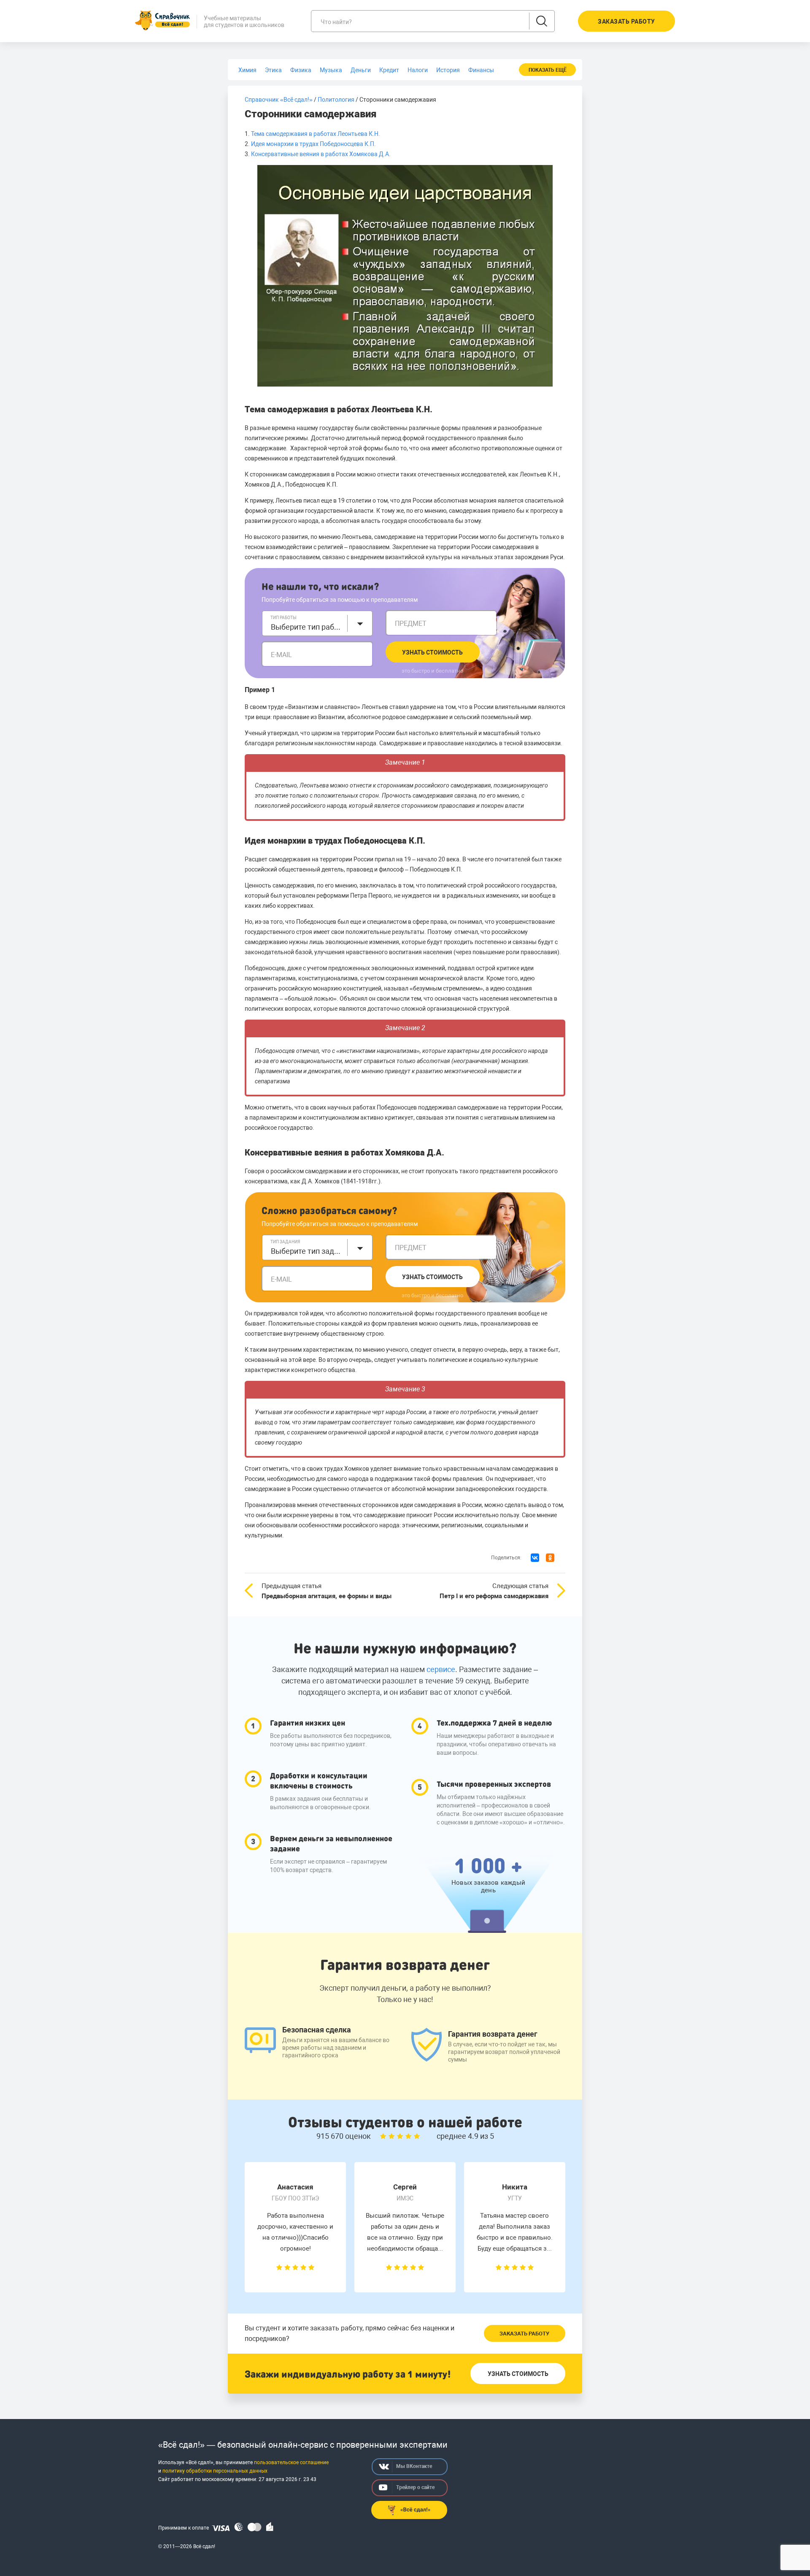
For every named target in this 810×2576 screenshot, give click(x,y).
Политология (336, 100)
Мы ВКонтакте (414, 2466)
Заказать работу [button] (626, 22)
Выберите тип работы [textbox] (307, 627)
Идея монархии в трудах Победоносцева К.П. (313, 144)
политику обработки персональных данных (215, 2471)
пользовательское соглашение (291, 2462)
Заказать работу (524, 2334)
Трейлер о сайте (415, 2487)
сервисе (441, 1669)
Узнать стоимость (432, 652)
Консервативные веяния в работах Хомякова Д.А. (321, 154)
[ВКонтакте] (535, 1558)
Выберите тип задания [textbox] (307, 1251)
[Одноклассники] (550, 1558)
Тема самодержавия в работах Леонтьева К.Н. (316, 134)
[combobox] (317, 623)
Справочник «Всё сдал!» (279, 100)
